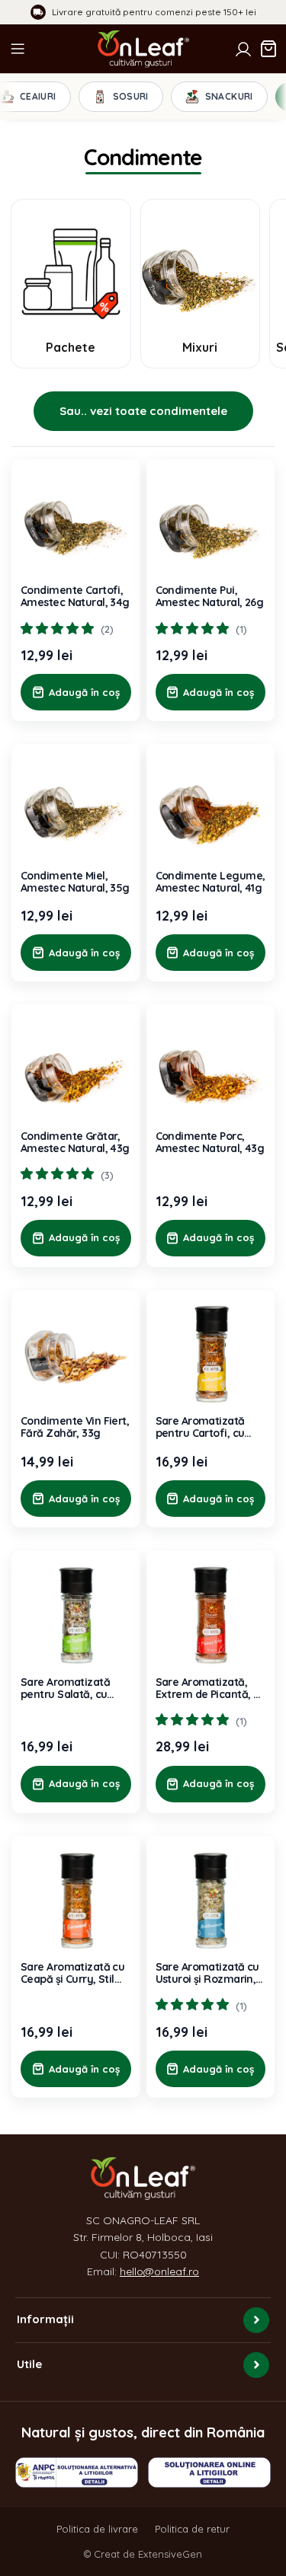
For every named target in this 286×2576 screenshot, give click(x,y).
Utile (29, 2364)
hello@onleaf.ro (159, 2271)
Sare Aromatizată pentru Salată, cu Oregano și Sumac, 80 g (68, 1688)
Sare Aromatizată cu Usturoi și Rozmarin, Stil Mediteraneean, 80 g (207, 1973)
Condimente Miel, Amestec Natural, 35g (75, 882)
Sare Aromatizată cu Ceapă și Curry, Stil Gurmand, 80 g (72, 1973)
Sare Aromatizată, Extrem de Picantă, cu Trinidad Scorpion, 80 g (210, 1688)
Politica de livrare (97, 2529)
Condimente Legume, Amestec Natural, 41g (210, 882)
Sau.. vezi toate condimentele (143, 411)
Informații (45, 2319)
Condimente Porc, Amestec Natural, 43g (210, 1142)
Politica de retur (192, 2529)
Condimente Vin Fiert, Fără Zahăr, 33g (75, 1427)
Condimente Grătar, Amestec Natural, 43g (75, 1142)
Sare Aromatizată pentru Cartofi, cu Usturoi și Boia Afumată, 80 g (200, 1427)
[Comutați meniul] (18, 49)
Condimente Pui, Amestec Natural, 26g (210, 596)
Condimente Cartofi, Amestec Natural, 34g (75, 596)
